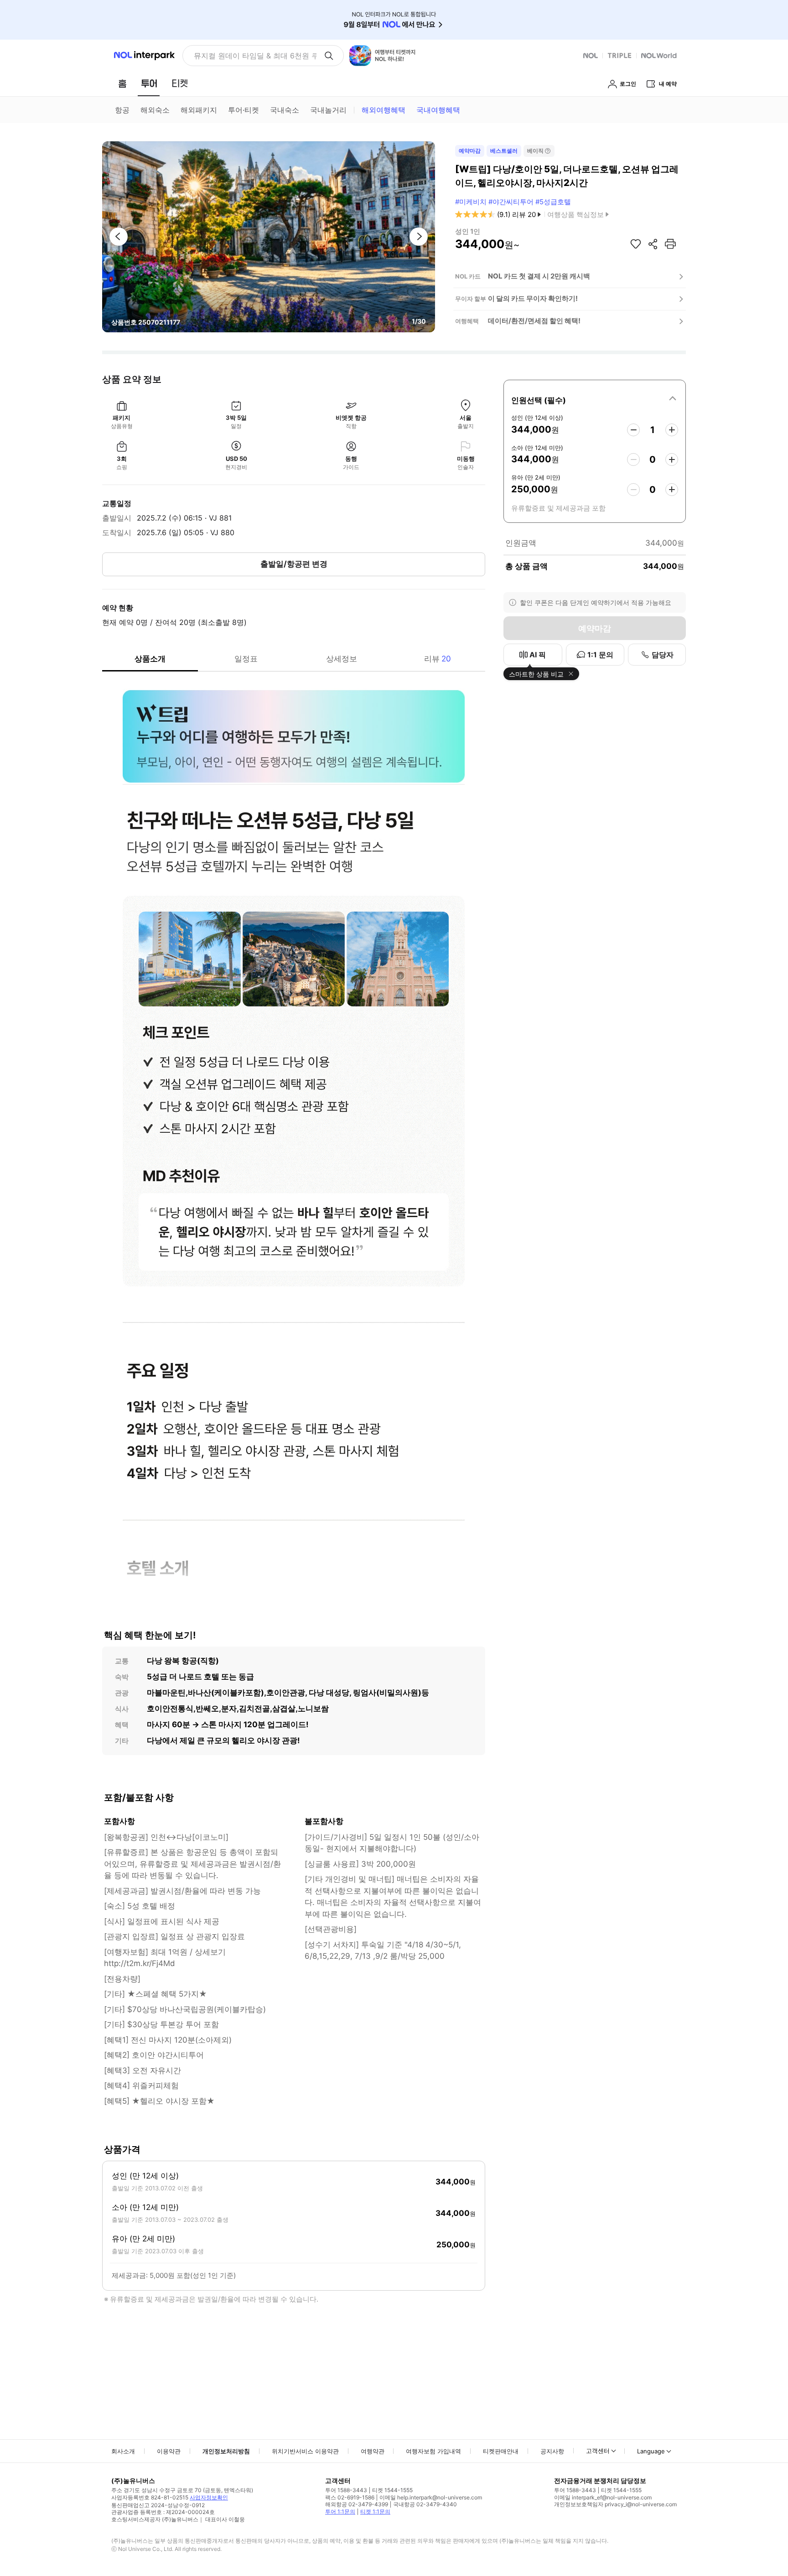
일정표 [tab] (246, 659)
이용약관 (169, 2451)
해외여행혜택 (384, 110)
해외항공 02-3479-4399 (357, 2504)
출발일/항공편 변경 (294, 564)
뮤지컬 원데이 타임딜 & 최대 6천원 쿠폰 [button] (255, 56)
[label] (595, 399)
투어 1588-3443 (346, 2490)
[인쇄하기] (670, 244)
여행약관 (373, 2451)
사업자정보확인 (209, 2497)
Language (651, 2451)
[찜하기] (636, 244)
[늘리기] (672, 430)
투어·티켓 (244, 110)
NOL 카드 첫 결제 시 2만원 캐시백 (539, 276)
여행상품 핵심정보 (575, 214)
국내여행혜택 (438, 110)
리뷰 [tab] (438, 659)
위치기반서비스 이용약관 (305, 2451)
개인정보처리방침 (226, 2451)
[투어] (149, 83)
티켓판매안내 (501, 2451)
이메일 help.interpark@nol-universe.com (431, 2497)
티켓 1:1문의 (375, 2511)
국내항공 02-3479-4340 (425, 2504)
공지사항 (552, 2451)
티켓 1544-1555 (392, 2490)
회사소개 (123, 2451)
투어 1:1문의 (340, 2511)
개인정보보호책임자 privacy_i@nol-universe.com (615, 2504)
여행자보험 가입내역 (433, 2451)
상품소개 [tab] (150, 659)
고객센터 (598, 2451)
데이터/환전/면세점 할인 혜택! (534, 321)
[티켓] (180, 83)
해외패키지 (199, 110)
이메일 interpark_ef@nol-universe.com (603, 2497)
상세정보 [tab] (342, 659)
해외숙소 (155, 110)
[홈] (122, 83)
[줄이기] (633, 430)
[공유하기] (653, 244)
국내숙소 (285, 110)
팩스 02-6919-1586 (350, 2497)
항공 (122, 110)
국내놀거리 (328, 110)
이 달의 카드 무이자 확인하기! (533, 298)
